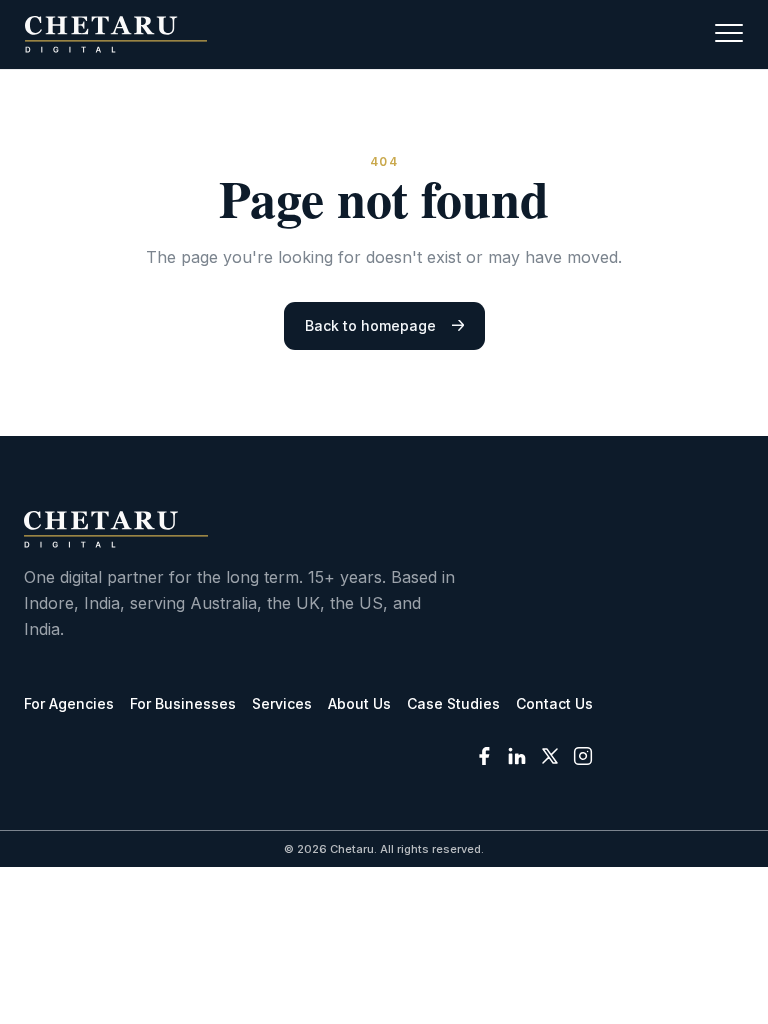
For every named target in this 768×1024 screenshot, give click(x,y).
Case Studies (453, 703)
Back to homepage (370, 325)
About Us (359, 703)
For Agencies (69, 703)
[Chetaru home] (116, 34)
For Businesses (183, 703)
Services (282, 703)
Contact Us (554, 703)
